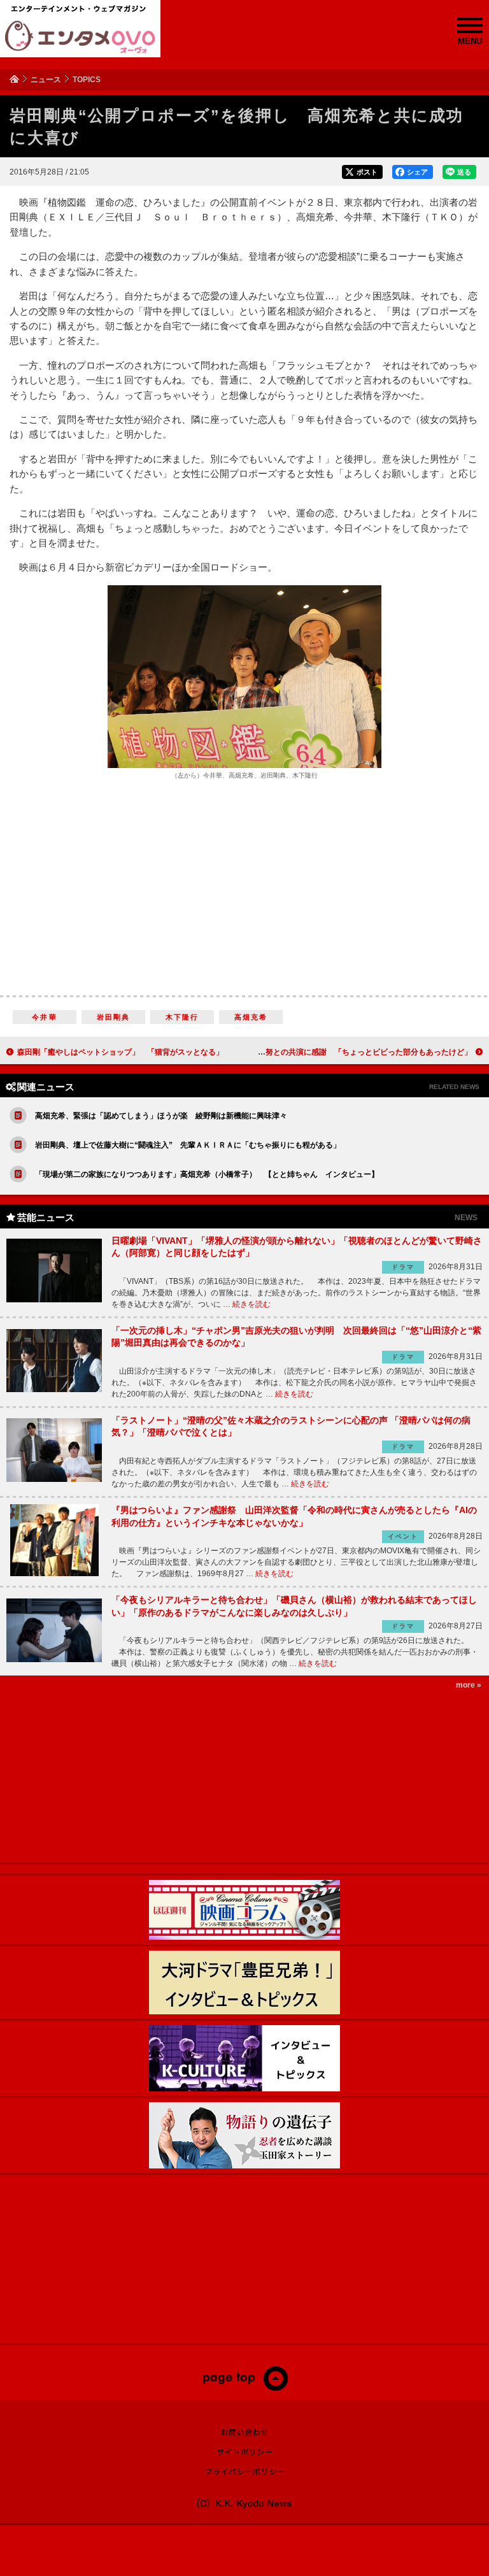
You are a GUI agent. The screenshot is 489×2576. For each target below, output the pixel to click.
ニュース (46, 80)
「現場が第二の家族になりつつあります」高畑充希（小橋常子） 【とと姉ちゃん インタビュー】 (207, 1174)
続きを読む (252, 1304)
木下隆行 (182, 1017)
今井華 (45, 1017)
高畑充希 (251, 1017)
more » (469, 1685)
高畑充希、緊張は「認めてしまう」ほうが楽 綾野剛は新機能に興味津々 (161, 1116)
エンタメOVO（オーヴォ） (80, 37)
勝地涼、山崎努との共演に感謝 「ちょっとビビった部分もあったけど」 (346, 1052)
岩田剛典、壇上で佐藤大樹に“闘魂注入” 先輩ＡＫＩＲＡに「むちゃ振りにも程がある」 (188, 1145)
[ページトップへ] (245, 2388)
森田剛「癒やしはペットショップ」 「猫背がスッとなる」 (120, 1052)
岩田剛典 (114, 1017)
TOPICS (87, 80)
